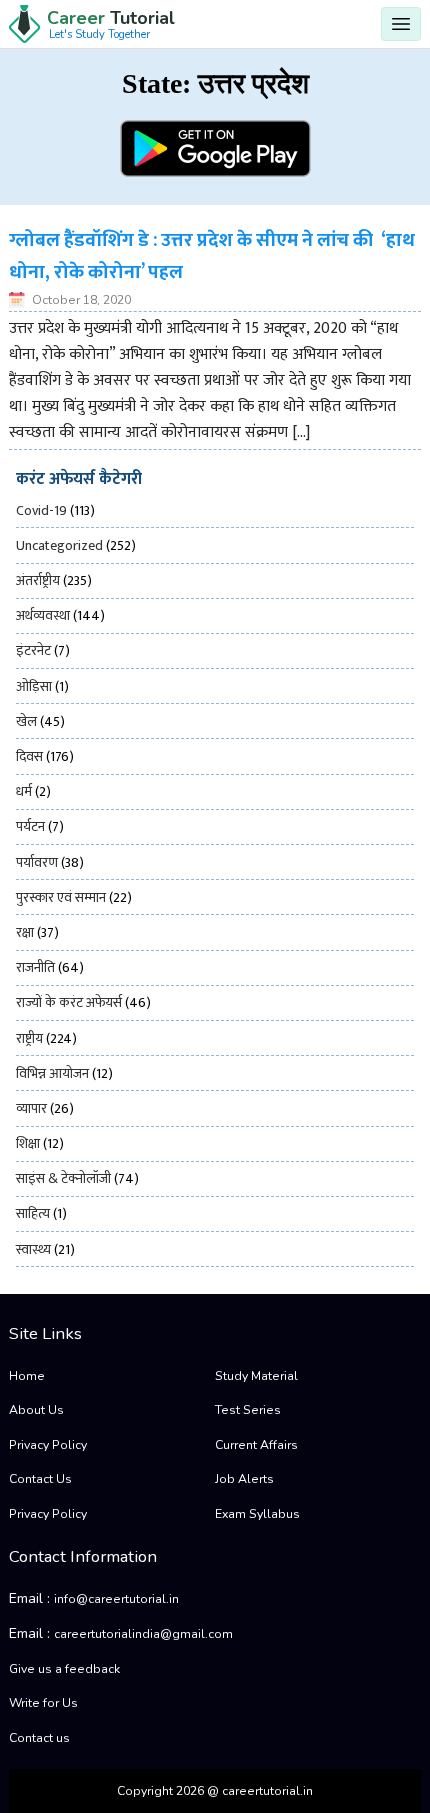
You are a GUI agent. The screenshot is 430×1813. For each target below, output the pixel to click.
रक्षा (25, 932)
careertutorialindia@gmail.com (143, 1634)
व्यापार (31, 1108)
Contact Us (40, 1479)
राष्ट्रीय (29, 1038)
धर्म (24, 791)
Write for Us (43, 1703)
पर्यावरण (37, 862)
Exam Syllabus (257, 1514)
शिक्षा (28, 1143)
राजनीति (35, 967)
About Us (36, 1410)
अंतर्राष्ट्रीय (38, 580)
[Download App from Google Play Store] (215, 148)
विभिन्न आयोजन (52, 1073)
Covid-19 (41, 510)
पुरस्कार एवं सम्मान (61, 897)
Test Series (248, 1410)
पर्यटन (30, 826)
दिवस (29, 756)
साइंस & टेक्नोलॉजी (63, 1178)
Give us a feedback (64, 1669)
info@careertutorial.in (116, 1599)
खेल (26, 721)
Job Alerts (244, 1479)
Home (27, 1376)
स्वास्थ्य (33, 1249)
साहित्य (33, 1213)
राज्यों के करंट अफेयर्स (69, 1002)
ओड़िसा (34, 686)
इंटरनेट (33, 650)
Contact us (39, 1738)
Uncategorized (59, 545)
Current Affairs (256, 1445)
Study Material (256, 1376)
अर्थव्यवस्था (43, 615)
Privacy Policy (48, 1445)
